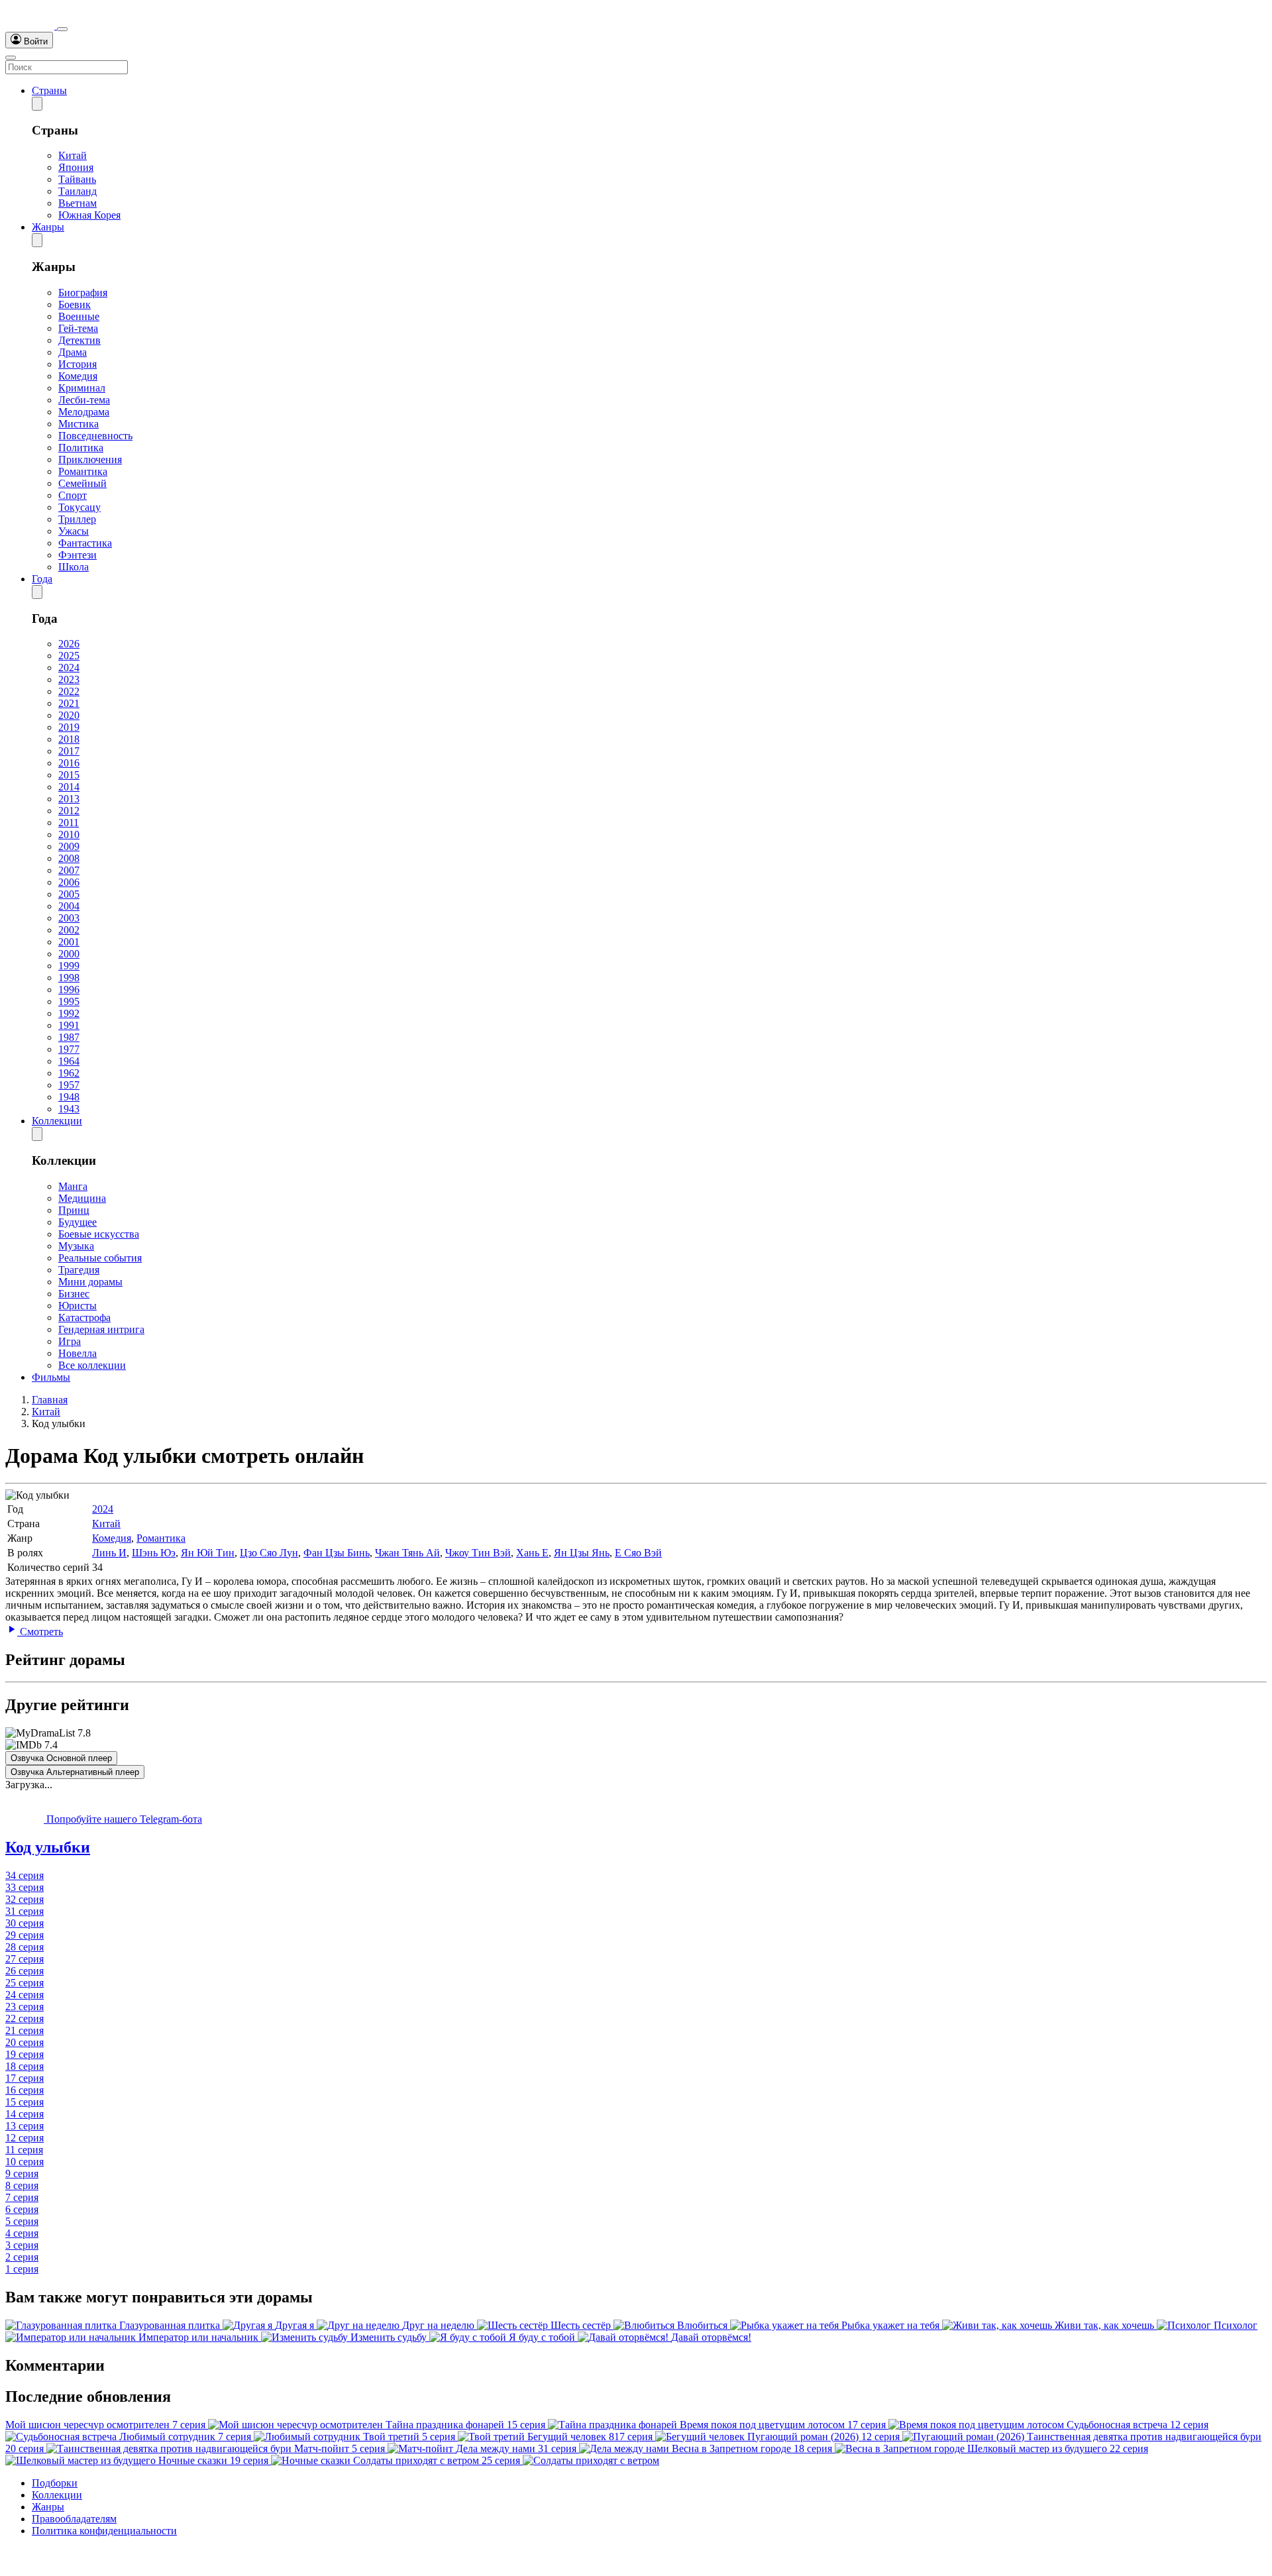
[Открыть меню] (11, 58)
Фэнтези (78, 555)
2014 (69, 787)
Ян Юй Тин (208, 1553)
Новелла (78, 1353)
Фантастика (85, 543)
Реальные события (100, 1258)
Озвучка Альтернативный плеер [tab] (75, 1772)
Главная (50, 1400)
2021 (69, 703)
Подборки (55, 2483)
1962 (69, 1073)
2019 (69, 727)
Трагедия (79, 1270)
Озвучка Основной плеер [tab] (61, 1758)
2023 (69, 679)
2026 (69, 644)
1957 (69, 1085)
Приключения (90, 459)
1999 (69, 966)
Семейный (82, 483)
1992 (69, 1013)
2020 (69, 715)
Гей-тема (78, 328)
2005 (69, 894)
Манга (73, 1186)
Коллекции (57, 1121)
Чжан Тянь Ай (407, 1553)
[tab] (636, 1848)
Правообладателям (74, 2519)
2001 (69, 942)
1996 (69, 990)
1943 (69, 1109)
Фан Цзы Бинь (337, 1553)
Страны (49, 90)
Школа (74, 567)
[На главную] (31, 26)
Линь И (109, 1553)
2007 (69, 870)
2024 (69, 668)
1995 (69, 1001)
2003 (69, 918)
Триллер (77, 519)
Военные (79, 316)
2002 (69, 930)
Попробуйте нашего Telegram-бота (123, 1819)
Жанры (48, 227)
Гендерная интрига (101, 1329)
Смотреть (40, 1632)
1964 (69, 1061)
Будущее (78, 1222)
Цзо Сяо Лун (269, 1553)
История (78, 364)
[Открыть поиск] (62, 29)
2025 (69, 656)
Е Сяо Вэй (638, 1553)
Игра (70, 1341)
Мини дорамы (90, 1282)
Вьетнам (78, 203)
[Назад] (37, 104)
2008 (69, 858)
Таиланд (78, 191)
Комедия (78, 376)
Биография (83, 293)
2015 (69, 775)
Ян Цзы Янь (582, 1553)
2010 (69, 834)
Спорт (73, 495)
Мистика (79, 424)
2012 (69, 811)
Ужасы (74, 531)
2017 (69, 751)
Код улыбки (48, 1847)
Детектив (79, 340)
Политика (81, 448)
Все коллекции (92, 1365)
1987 (69, 1037)
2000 (69, 954)
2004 (69, 906)
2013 (69, 799)
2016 (69, 763)
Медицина (82, 1198)
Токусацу (79, 507)
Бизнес (74, 1294)
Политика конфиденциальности (104, 2531)
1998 (69, 978)
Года (42, 579)
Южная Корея (89, 215)
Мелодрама (84, 412)
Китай (73, 155)
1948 (69, 1097)
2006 (69, 882)
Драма (73, 352)
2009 (69, 846)
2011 (69, 823)
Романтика (83, 471)
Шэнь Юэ (154, 1553)
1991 (69, 1025)
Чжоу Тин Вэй (478, 1553)
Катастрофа (84, 1317)
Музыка (76, 1246)
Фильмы (51, 1377)
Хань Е (532, 1553)
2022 (69, 691)
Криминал (82, 388)
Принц (74, 1210)
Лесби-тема (84, 400)
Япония (76, 167)
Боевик (75, 304)
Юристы (78, 1306)
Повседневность (95, 436)
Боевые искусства (99, 1234)
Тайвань (77, 179)
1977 (69, 1049)
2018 (69, 739)
